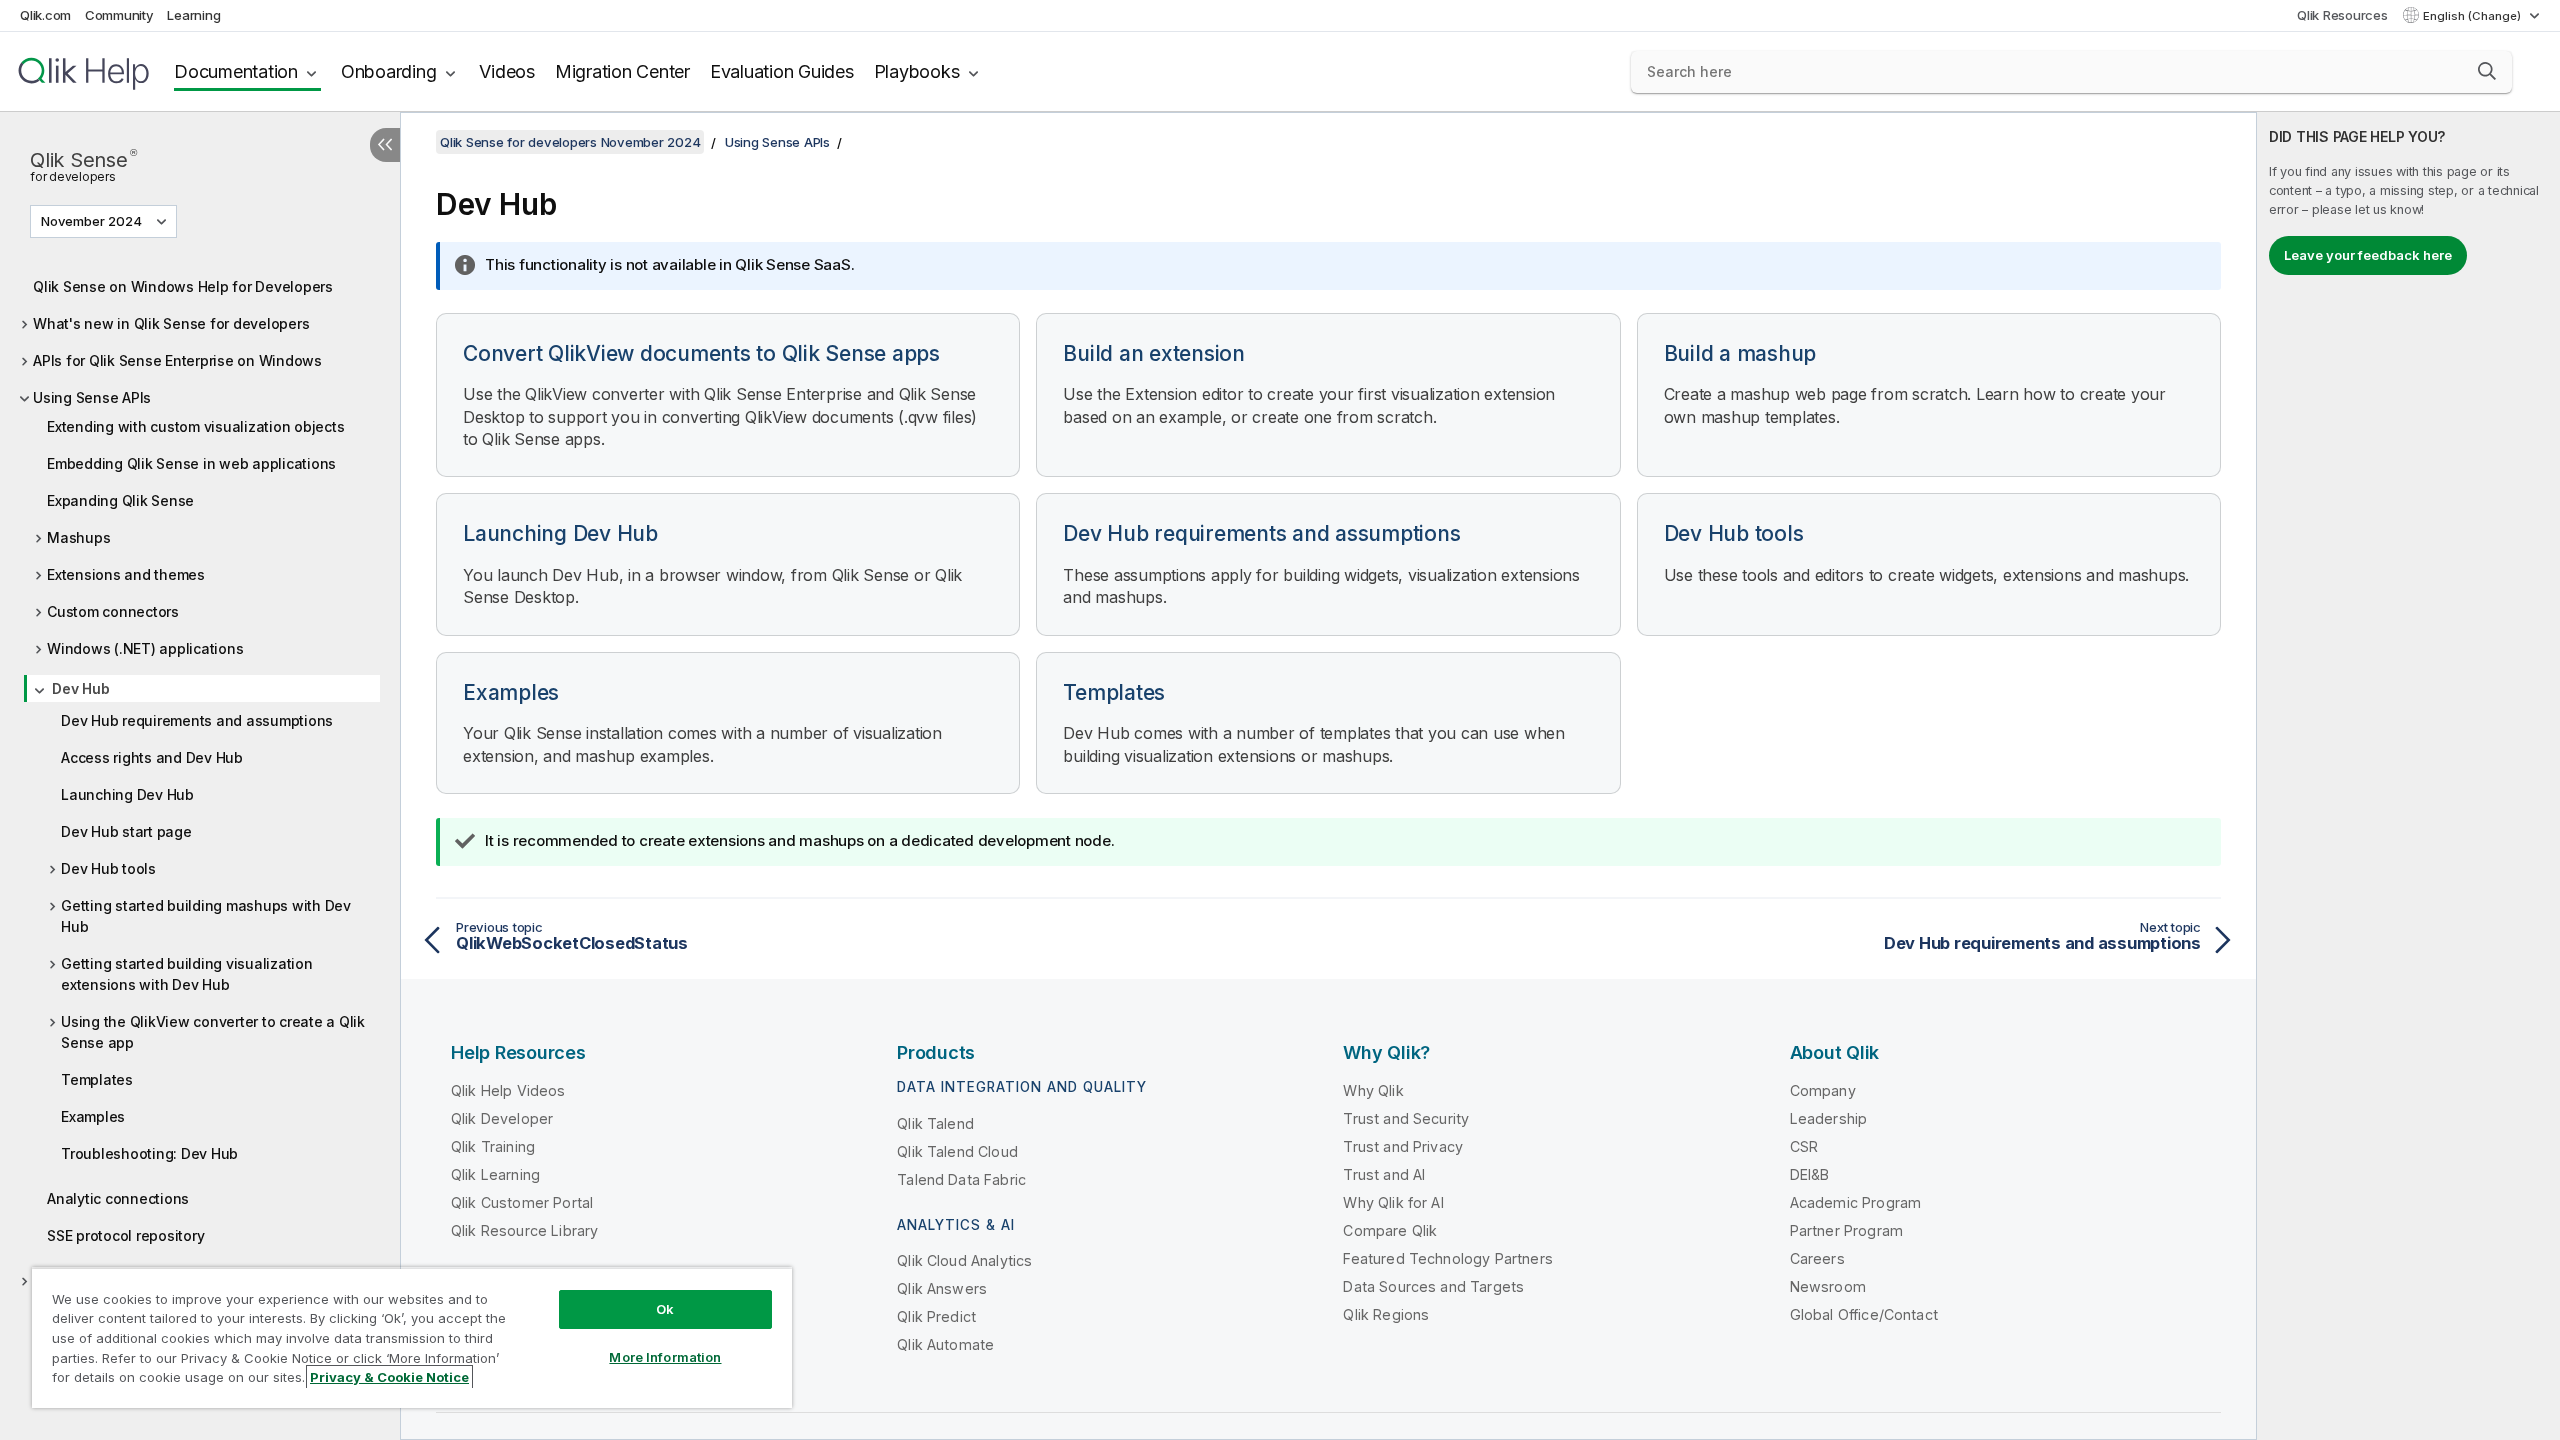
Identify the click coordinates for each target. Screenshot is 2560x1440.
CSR (1804, 1146)
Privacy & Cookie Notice (389, 1377)
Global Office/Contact (1864, 1314)
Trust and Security (1406, 1118)
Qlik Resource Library (524, 1230)
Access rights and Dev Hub (152, 757)
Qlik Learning (495, 1174)
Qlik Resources (2342, 15)
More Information (665, 1357)
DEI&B (1810, 1174)
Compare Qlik (1390, 1230)
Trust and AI (1384, 1174)
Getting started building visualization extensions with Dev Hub (187, 974)
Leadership (1829, 1118)
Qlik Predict (936, 1316)
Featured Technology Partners (1447, 1258)
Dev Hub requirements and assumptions (197, 720)
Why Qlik (1373, 1090)
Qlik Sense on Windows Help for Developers (183, 286)
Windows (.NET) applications (145, 648)
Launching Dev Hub (127, 794)
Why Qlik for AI (1393, 1202)
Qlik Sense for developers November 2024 (570, 142)
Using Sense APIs (92, 397)
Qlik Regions (1386, 1314)
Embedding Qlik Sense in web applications (191, 463)
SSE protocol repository (125, 1235)
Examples (93, 1116)
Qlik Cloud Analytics (964, 1260)
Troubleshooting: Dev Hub (149, 1153)
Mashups (78, 537)
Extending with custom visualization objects (195, 426)
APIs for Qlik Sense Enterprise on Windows (177, 360)
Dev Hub (80, 688)
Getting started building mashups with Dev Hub (206, 916)
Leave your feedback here (2368, 255)
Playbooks (917, 71)
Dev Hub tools (108, 868)
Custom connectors (113, 611)
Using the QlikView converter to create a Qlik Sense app (213, 1032)
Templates (97, 1079)
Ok (665, 1309)
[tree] (200, 797)
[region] (412, 1337)
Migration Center (622, 71)
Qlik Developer (502, 1118)
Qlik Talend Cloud (957, 1151)
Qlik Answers (942, 1288)
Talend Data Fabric (961, 1179)
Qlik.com (45, 15)
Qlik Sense (83, 164)
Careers (1817, 1258)
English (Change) (2473, 16)
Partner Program (1846, 1230)
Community (119, 15)
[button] (2487, 71)
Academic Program (1856, 1202)
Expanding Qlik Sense (120, 500)
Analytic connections (118, 1198)
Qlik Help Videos (508, 1090)
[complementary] (2408, 776)
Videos (507, 71)
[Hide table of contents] (385, 145)
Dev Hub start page (126, 831)
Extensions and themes (126, 574)
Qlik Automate (945, 1344)
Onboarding (389, 71)
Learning (193, 15)
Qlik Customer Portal (522, 1202)
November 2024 (91, 221)
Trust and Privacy (1403, 1146)
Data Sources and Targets (1433, 1286)
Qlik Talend (935, 1123)
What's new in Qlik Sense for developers (171, 323)
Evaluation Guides (782, 71)
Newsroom (1828, 1286)
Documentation (236, 71)
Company (1823, 1090)
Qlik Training (493, 1146)
